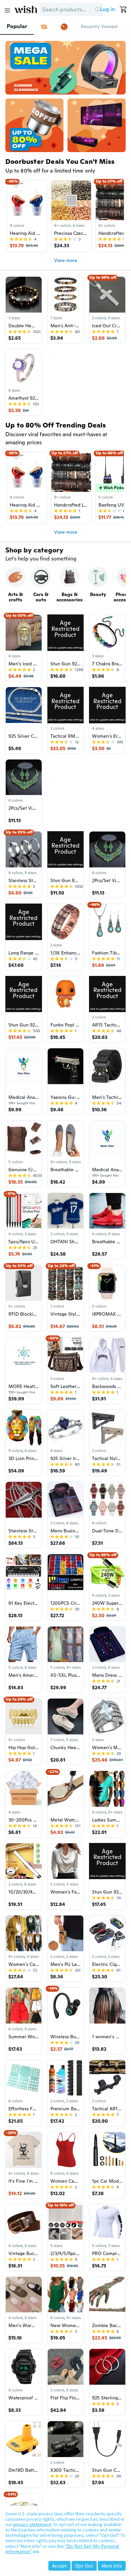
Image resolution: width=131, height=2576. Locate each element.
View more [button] (66, 260)
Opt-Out (84, 2566)
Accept (59, 2566)
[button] (97, 9)
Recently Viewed (99, 26)
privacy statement (32, 2524)
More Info (112, 2566)
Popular (17, 26)
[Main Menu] (7, 10)
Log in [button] (107, 9)
